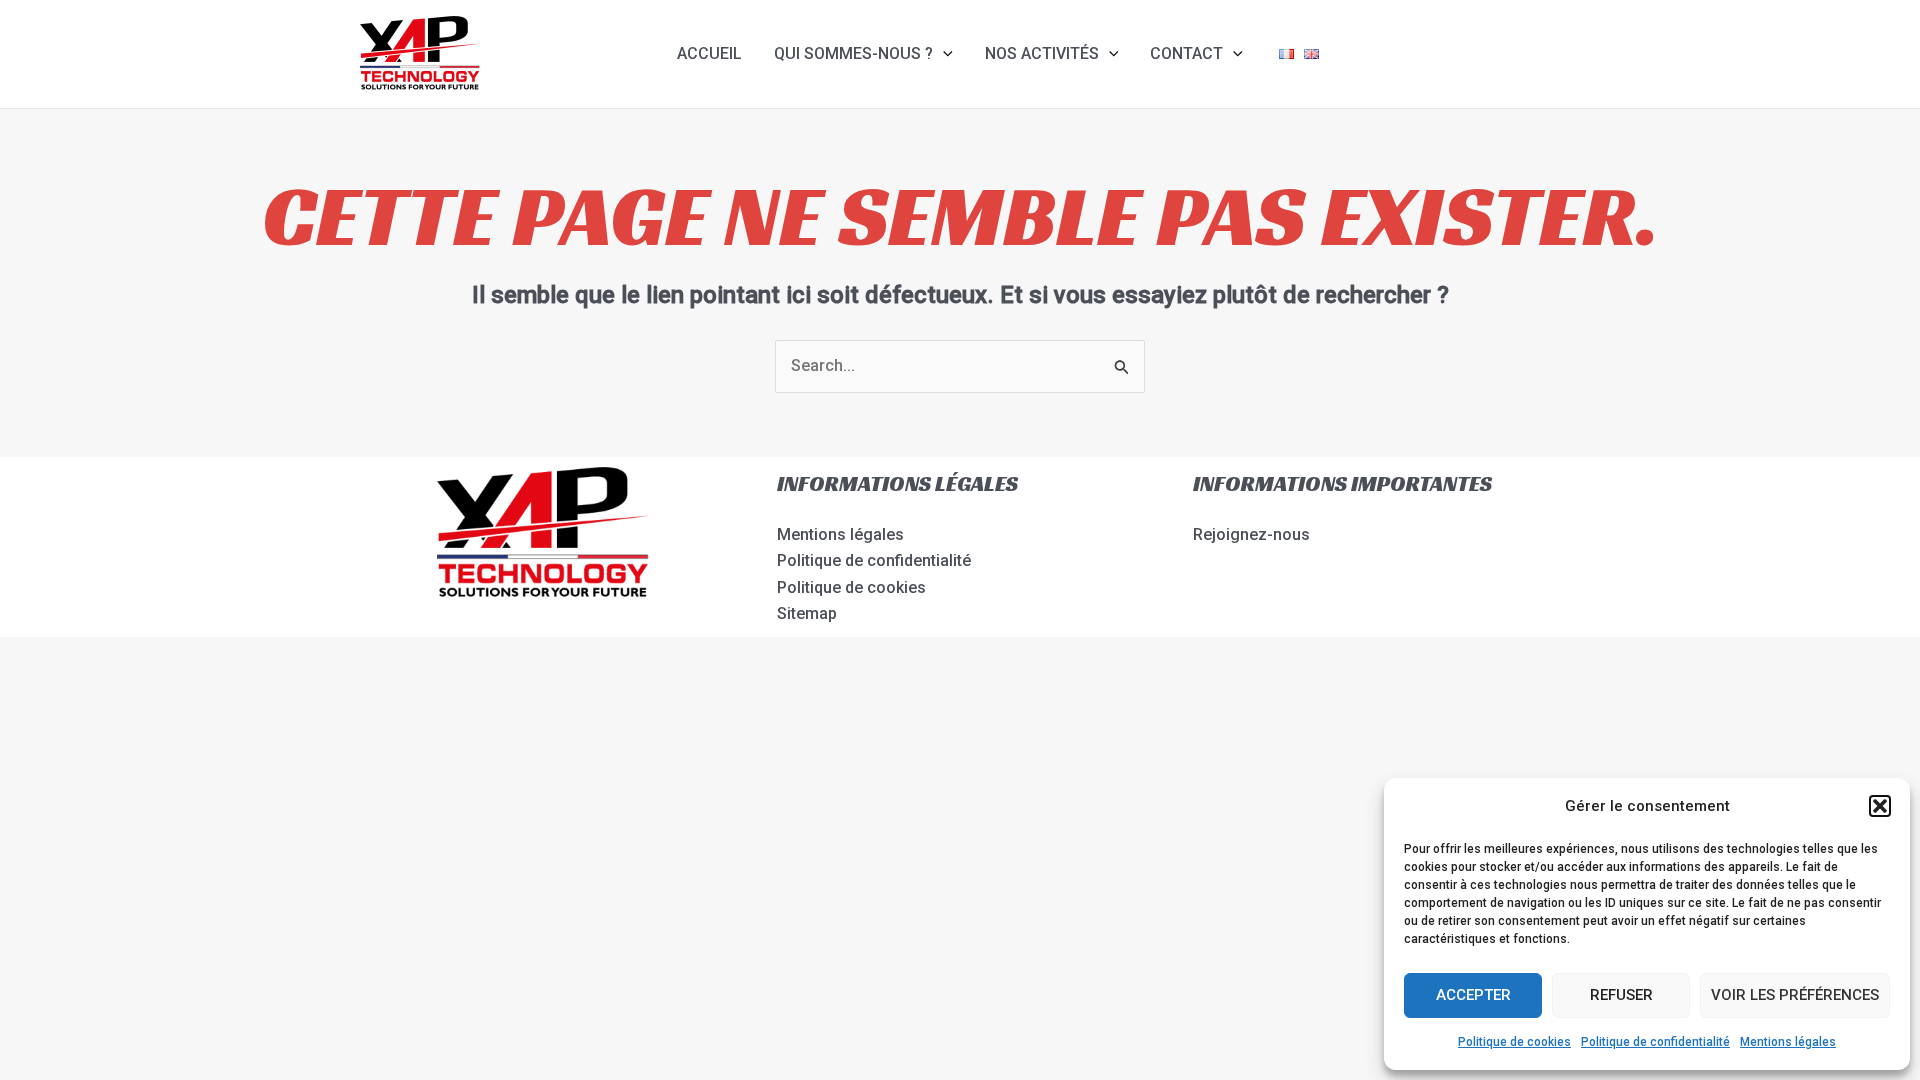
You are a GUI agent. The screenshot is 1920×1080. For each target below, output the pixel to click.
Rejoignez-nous (1251, 534)
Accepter (1473, 995)
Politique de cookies (1514, 1042)
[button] (1880, 806)
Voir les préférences (1795, 995)
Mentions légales (1788, 1042)
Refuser (1621, 995)
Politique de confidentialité (1655, 1042)
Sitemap (807, 613)
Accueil (709, 53)
